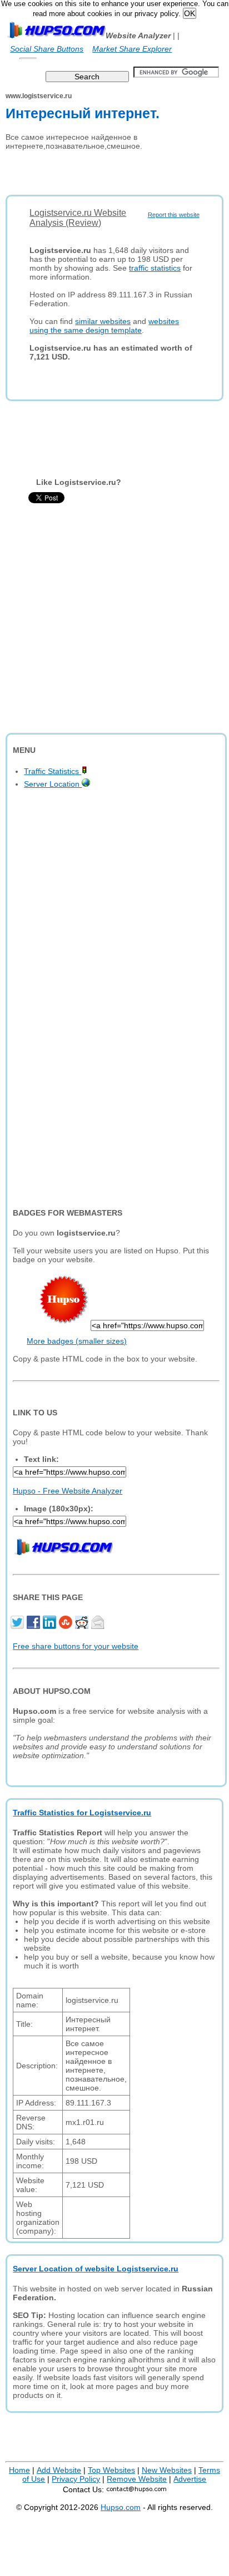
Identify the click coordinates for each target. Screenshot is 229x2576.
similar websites (103, 321)
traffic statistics (155, 268)
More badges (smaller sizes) (77, 1341)
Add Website (59, 2470)
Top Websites (111, 2470)
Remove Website (137, 2479)
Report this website (174, 215)
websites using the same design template (104, 326)
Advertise (190, 2479)
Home (19, 2470)
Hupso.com (121, 2507)
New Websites (167, 2470)
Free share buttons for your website (76, 1646)
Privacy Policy (76, 2479)
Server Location (53, 784)
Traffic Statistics (53, 771)
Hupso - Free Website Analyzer (68, 1491)
